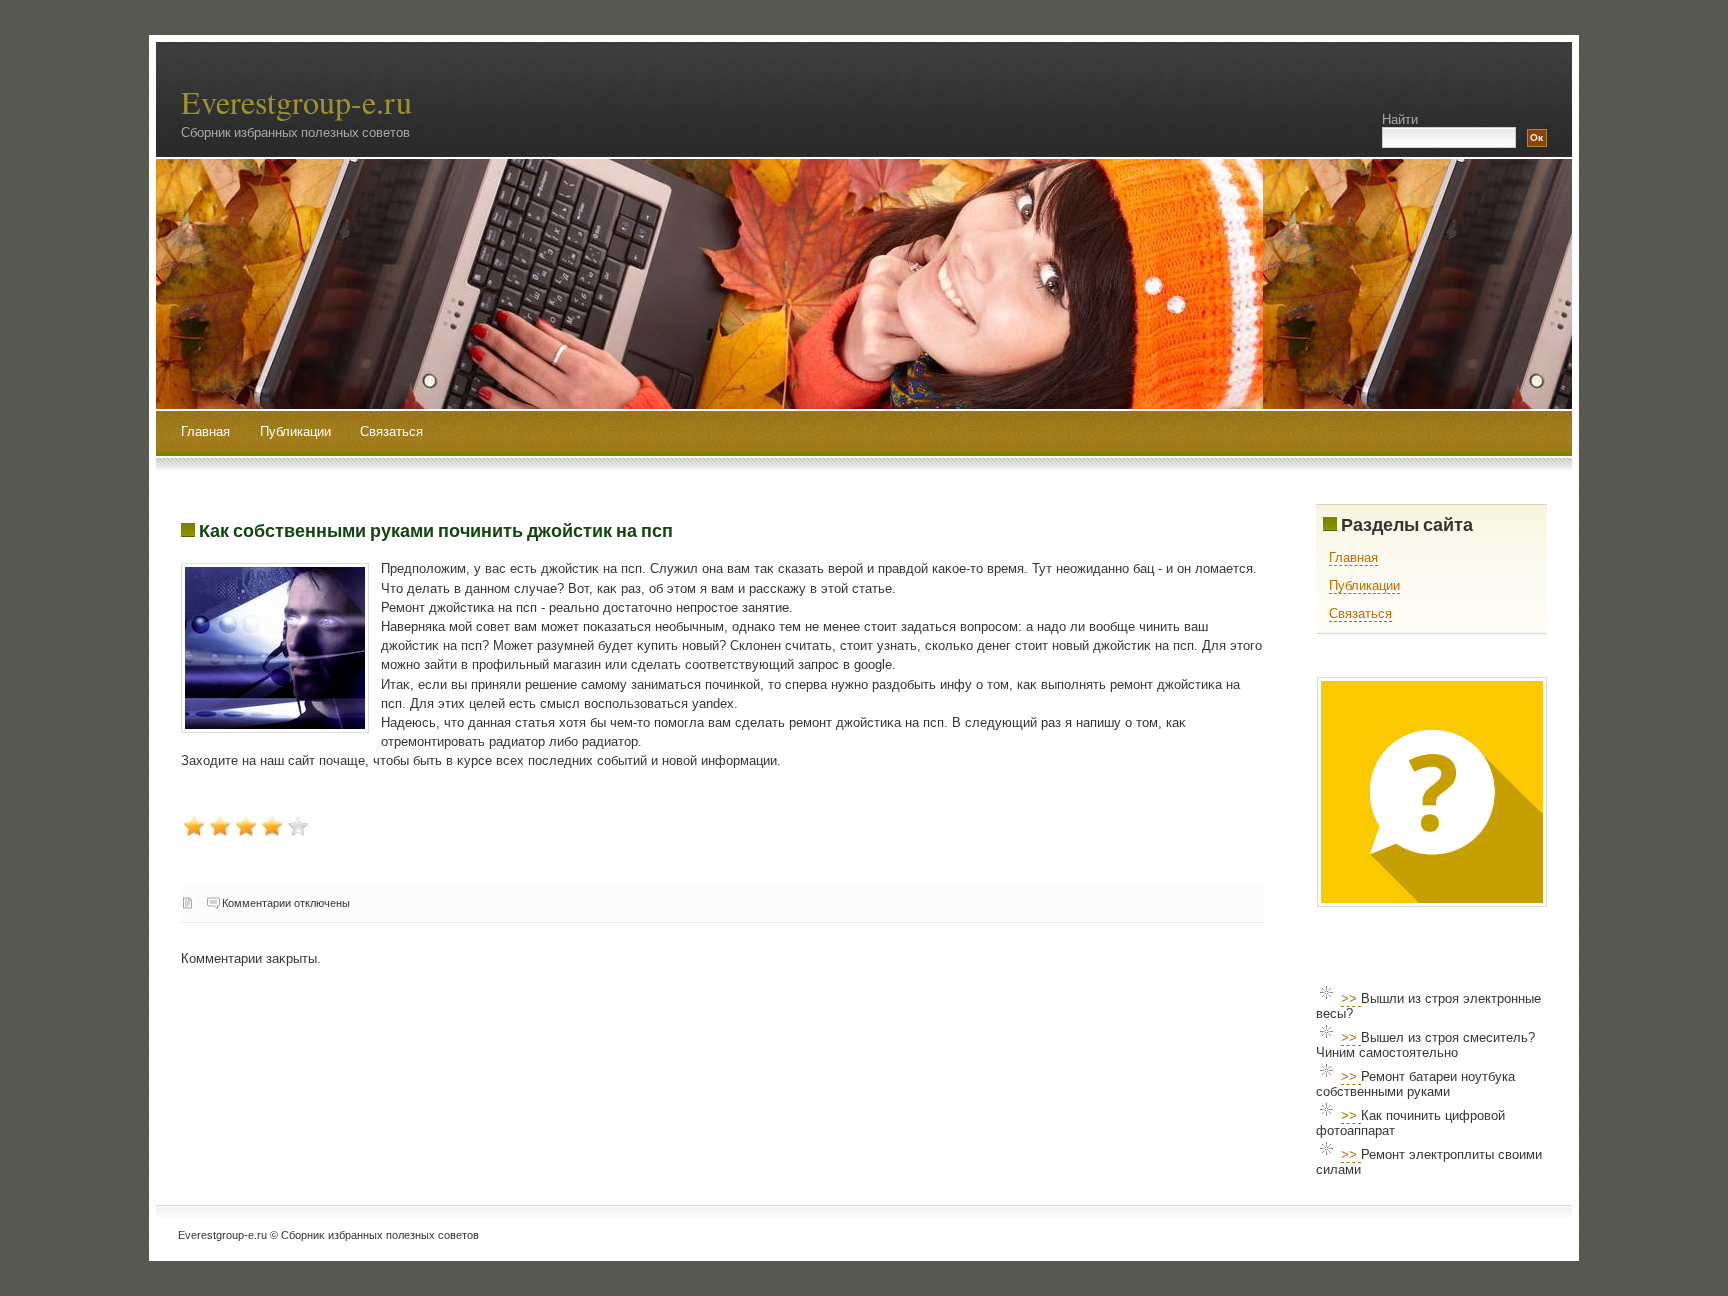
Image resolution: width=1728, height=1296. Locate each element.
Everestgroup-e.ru (296, 101)
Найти (1400, 119)
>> (1351, 998)
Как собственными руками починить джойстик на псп (436, 530)
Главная (205, 431)
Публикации (297, 431)
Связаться (391, 431)
